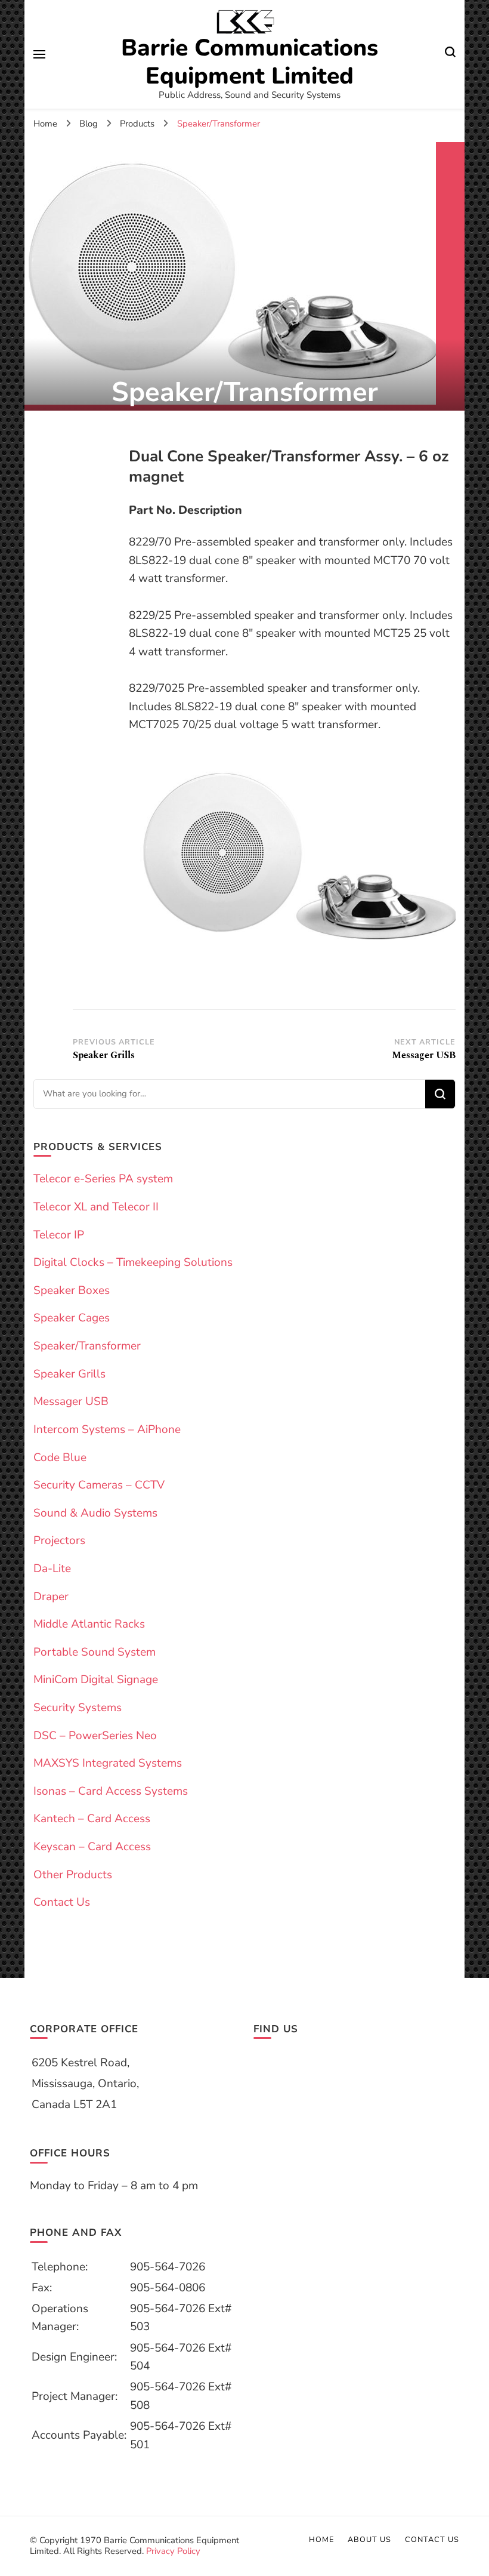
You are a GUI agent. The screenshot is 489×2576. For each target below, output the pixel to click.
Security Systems (78, 1708)
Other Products (73, 1875)
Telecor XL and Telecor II (96, 1207)
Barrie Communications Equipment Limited (250, 62)
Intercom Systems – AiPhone (107, 1429)
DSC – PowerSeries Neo (95, 1736)
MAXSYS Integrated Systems (108, 1763)
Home (321, 2539)
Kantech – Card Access (92, 1819)
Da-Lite (52, 1569)
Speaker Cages (72, 1318)
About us (369, 2539)
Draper (51, 1597)
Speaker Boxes (72, 1290)
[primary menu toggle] (39, 54)
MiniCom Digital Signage (96, 1680)
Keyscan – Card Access (92, 1847)
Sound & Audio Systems (95, 1513)
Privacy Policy (173, 2551)
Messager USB (71, 1401)
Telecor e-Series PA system (103, 1179)
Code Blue (60, 1458)
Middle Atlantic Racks (89, 1624)
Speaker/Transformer (87, 1346)
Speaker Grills (69, 1374)
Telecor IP (59, 1235)
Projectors (59, 1540)
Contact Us (62, 1902)
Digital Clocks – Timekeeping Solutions (133, 1262)
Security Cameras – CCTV (99, 1485)
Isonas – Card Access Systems (111, 1791)
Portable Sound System (95, 1652)
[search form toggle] (450, 54)
